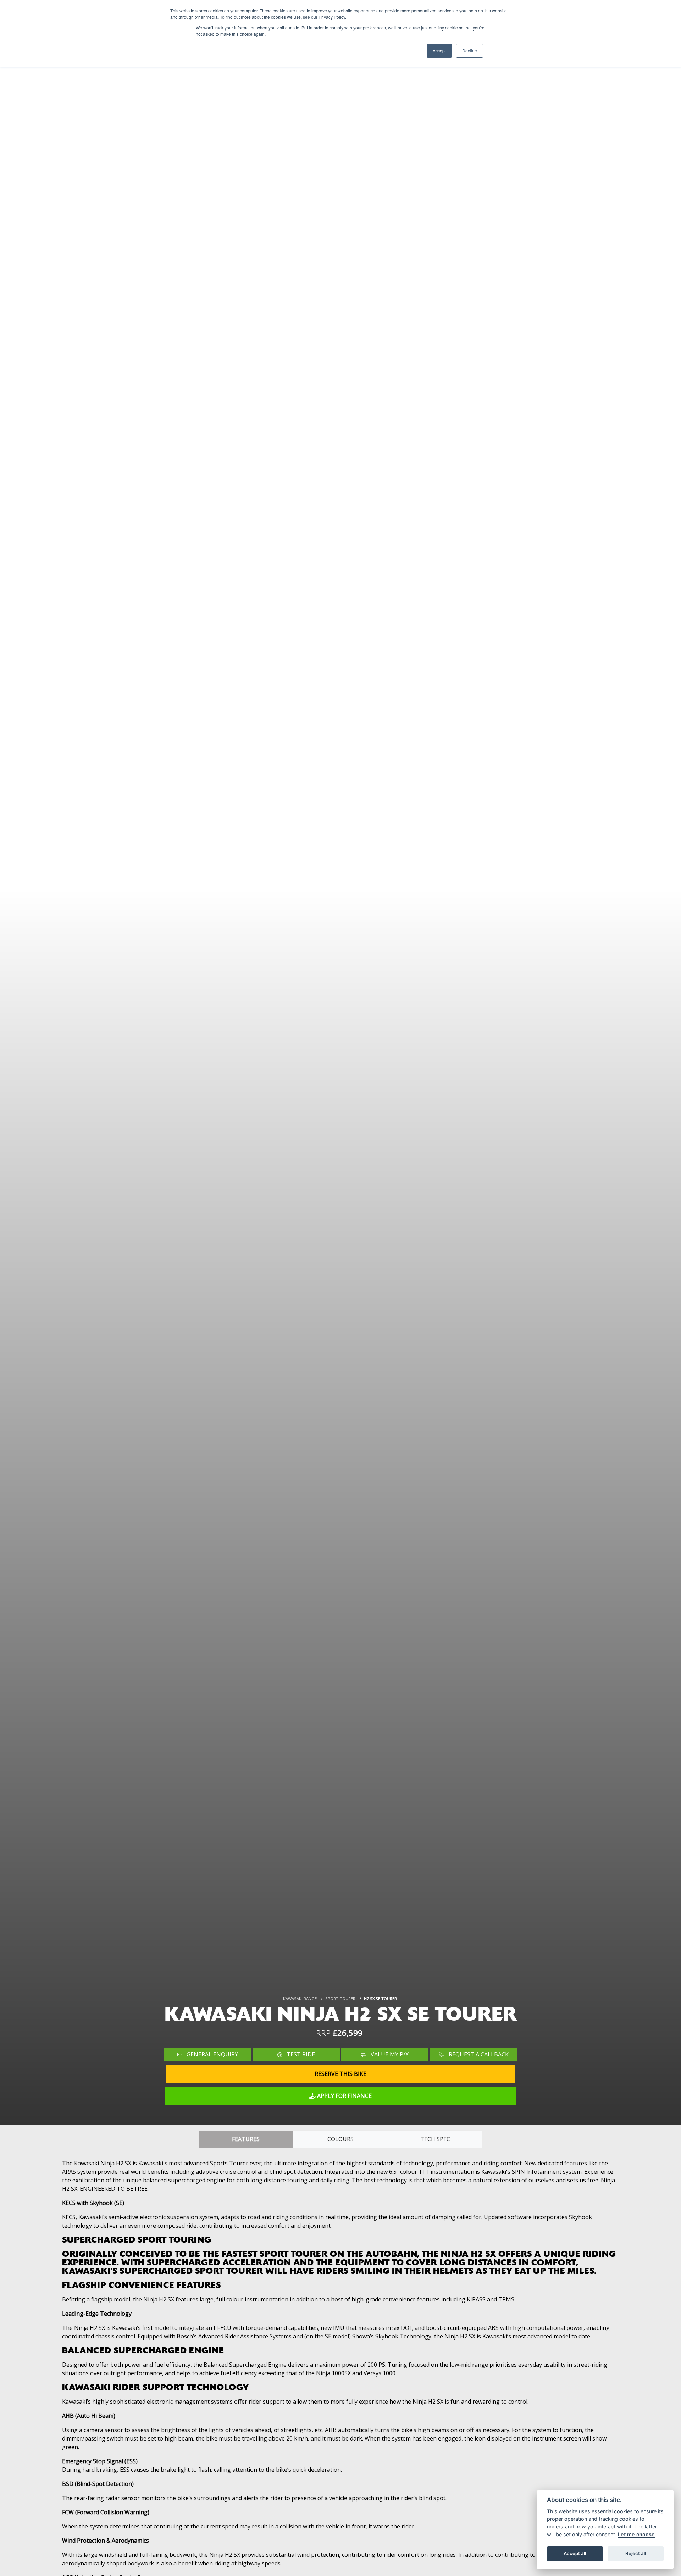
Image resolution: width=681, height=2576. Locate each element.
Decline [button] (470, 51)
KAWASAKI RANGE (300, 1998)
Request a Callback (478, 2054)
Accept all (575, 2553)
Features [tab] (246, 2139)
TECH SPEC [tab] (435, 2139)
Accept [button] (439, 51)
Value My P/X (389, 2054)
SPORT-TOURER (340, 1998)
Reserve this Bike (340, 2074)
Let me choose (636, 2534)
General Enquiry (212, 2054)
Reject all (636, 2553)
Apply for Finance (344, 2096)
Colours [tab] (340, 2139)
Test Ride (300, 2054)
